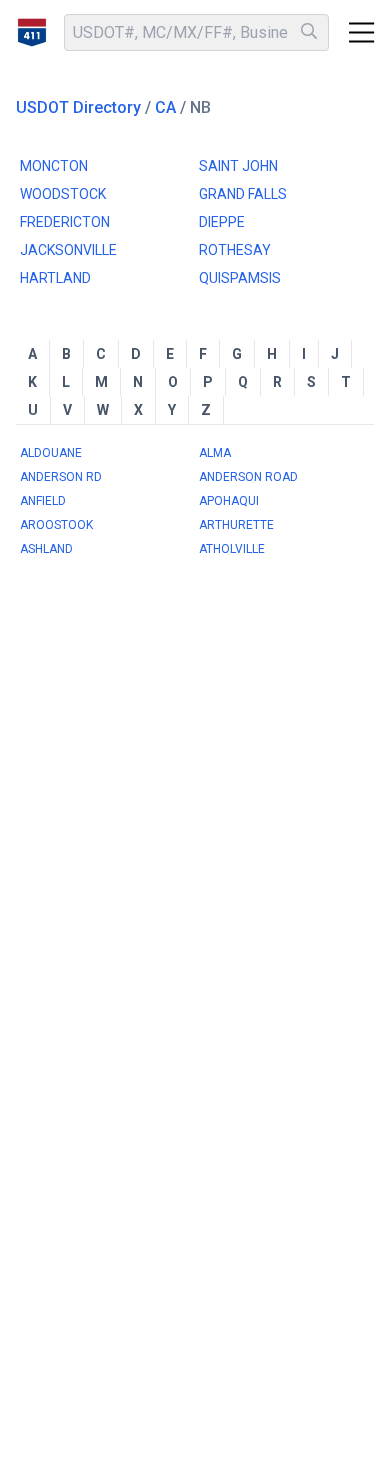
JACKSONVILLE (68, 250)
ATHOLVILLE (232, 549)
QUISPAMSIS (240, 278)
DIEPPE (222, 222)
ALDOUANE (51, 453)
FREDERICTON (65, 222)
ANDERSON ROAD (248, 477)
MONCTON (54, 166)
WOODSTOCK (63, 194)
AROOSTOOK (56, 525)
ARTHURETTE (236, 525)
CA (165, 107)
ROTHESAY (235, 250)
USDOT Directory (78, 107)
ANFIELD (43, 501)
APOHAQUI (229, 501)
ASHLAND (46, 549)
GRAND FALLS (243, 194)
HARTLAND (55, 278)
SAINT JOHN (238, 166)
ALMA (215, 453)
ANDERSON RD (61, 477)
